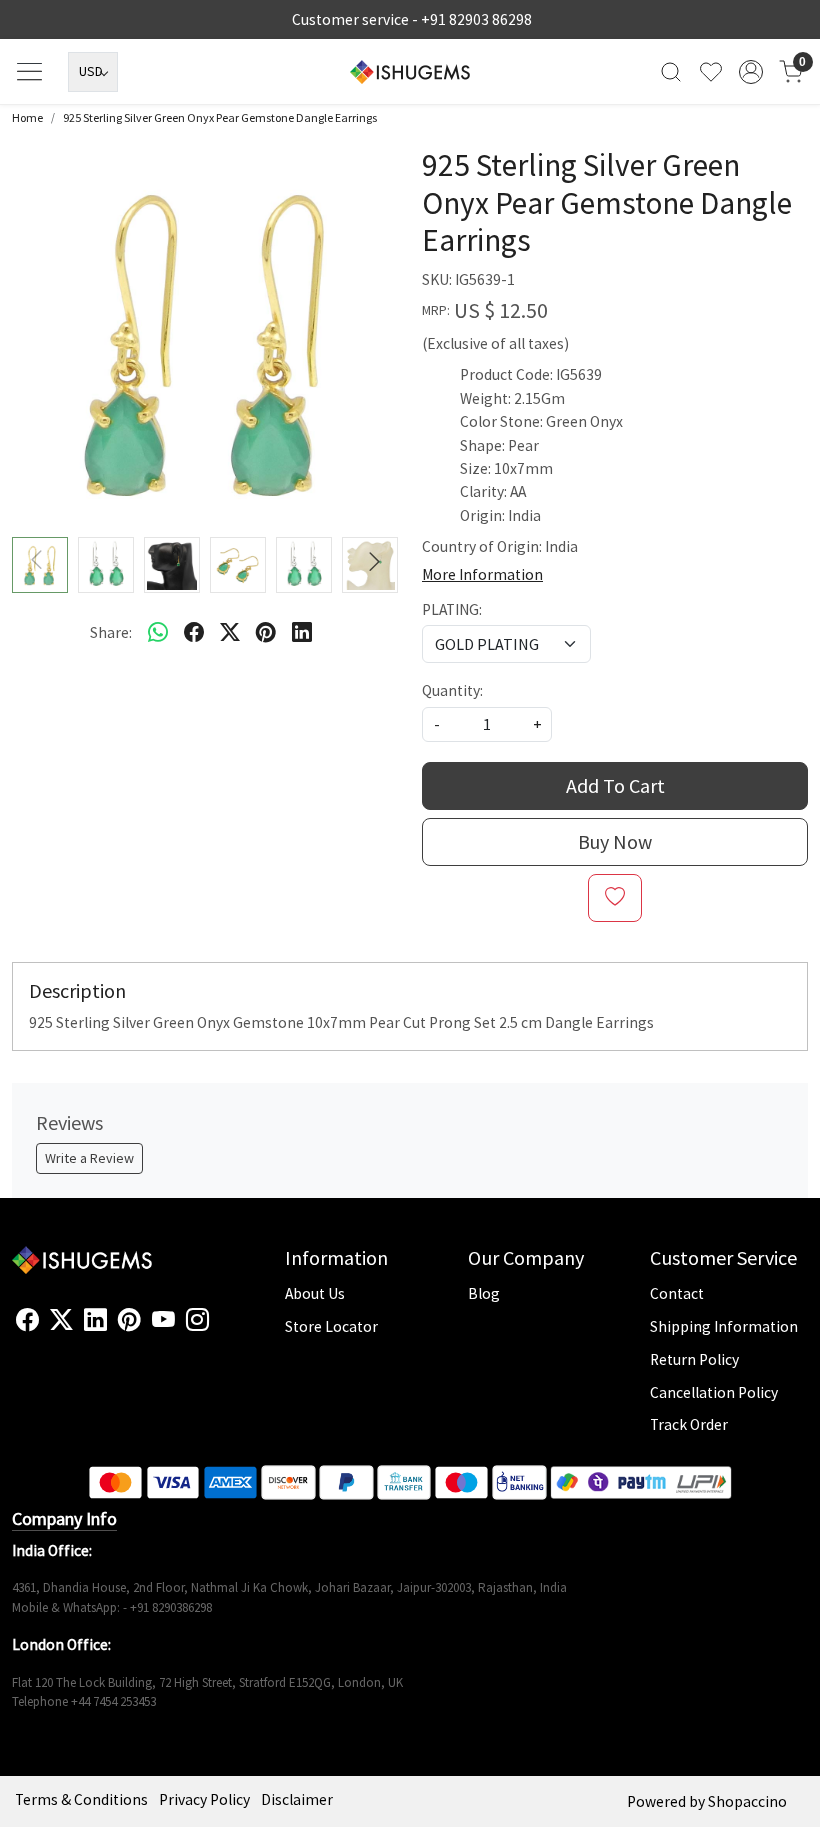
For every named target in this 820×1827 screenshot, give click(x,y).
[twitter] (230, 632)
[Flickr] (220, 1329)
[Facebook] (27, 1321)
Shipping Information (724, 1326)
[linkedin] (302, 632)
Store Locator (331, 1326)
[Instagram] (197, 1321)
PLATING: (452, 609)
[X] (61, 1321)
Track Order (689, 1424)
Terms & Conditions (81, 1799)
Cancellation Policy (714, 1392)
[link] (671, 71)
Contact (677, 1293)
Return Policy (694, 1359)
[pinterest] (266, 632)
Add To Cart (615, 785)
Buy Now (615, 841)
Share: (111, 632)
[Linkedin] (95, 1321)
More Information (482, 574)
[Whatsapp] (158, 632)
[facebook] (194, 632)
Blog (484, 1293)
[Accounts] (751, 72)
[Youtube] (163, 1321)
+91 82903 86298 (476, 19)
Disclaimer (297, 1799)
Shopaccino (747, 1801)
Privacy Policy (204, 1799)
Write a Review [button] (89, 1158)
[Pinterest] (129, 1321)
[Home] (410, 72)
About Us (315, 1293)
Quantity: (452, 690)
